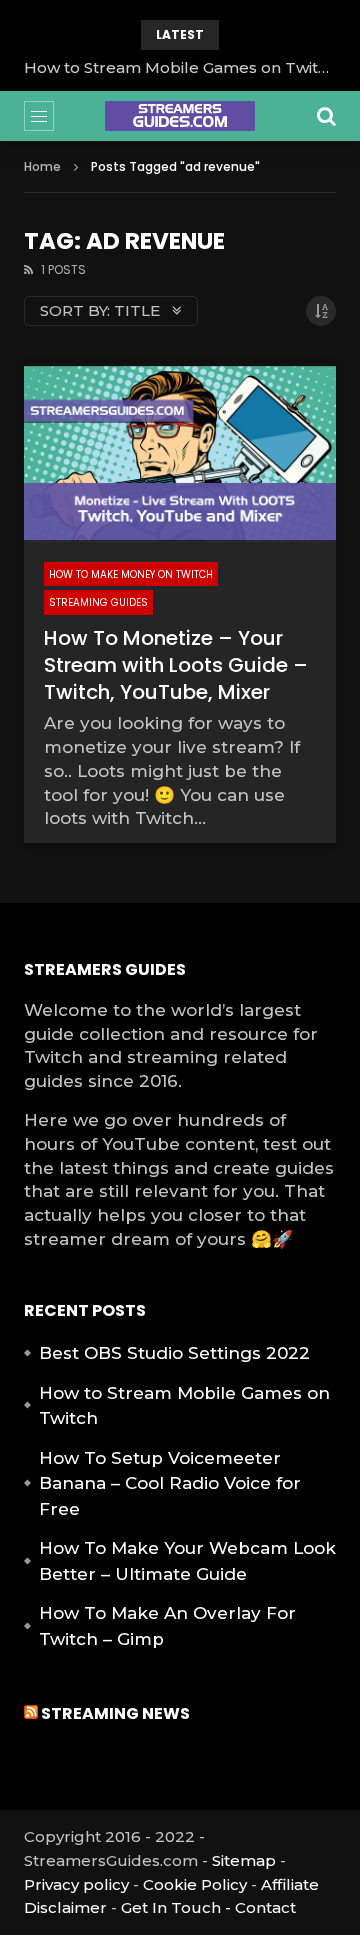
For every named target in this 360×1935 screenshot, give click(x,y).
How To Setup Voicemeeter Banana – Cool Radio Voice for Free (170, 1483)
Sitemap (244, 1860)
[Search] (326, 116)
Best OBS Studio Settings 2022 (174, 1353)
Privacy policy (76, 1884)
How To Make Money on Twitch (131, 574)
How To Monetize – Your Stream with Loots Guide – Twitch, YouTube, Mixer (176, 665)
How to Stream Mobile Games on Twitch (180, 67)
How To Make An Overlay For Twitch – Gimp (167, 1626)
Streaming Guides (98, 602)
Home (42, 166)
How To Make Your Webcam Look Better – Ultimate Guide (187, 1561)
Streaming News (115, 1713)
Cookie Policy (195, 1884)
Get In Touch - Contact (208, 1907)
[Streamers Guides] (180, 116)
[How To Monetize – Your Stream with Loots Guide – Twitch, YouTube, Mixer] (180, 454)
